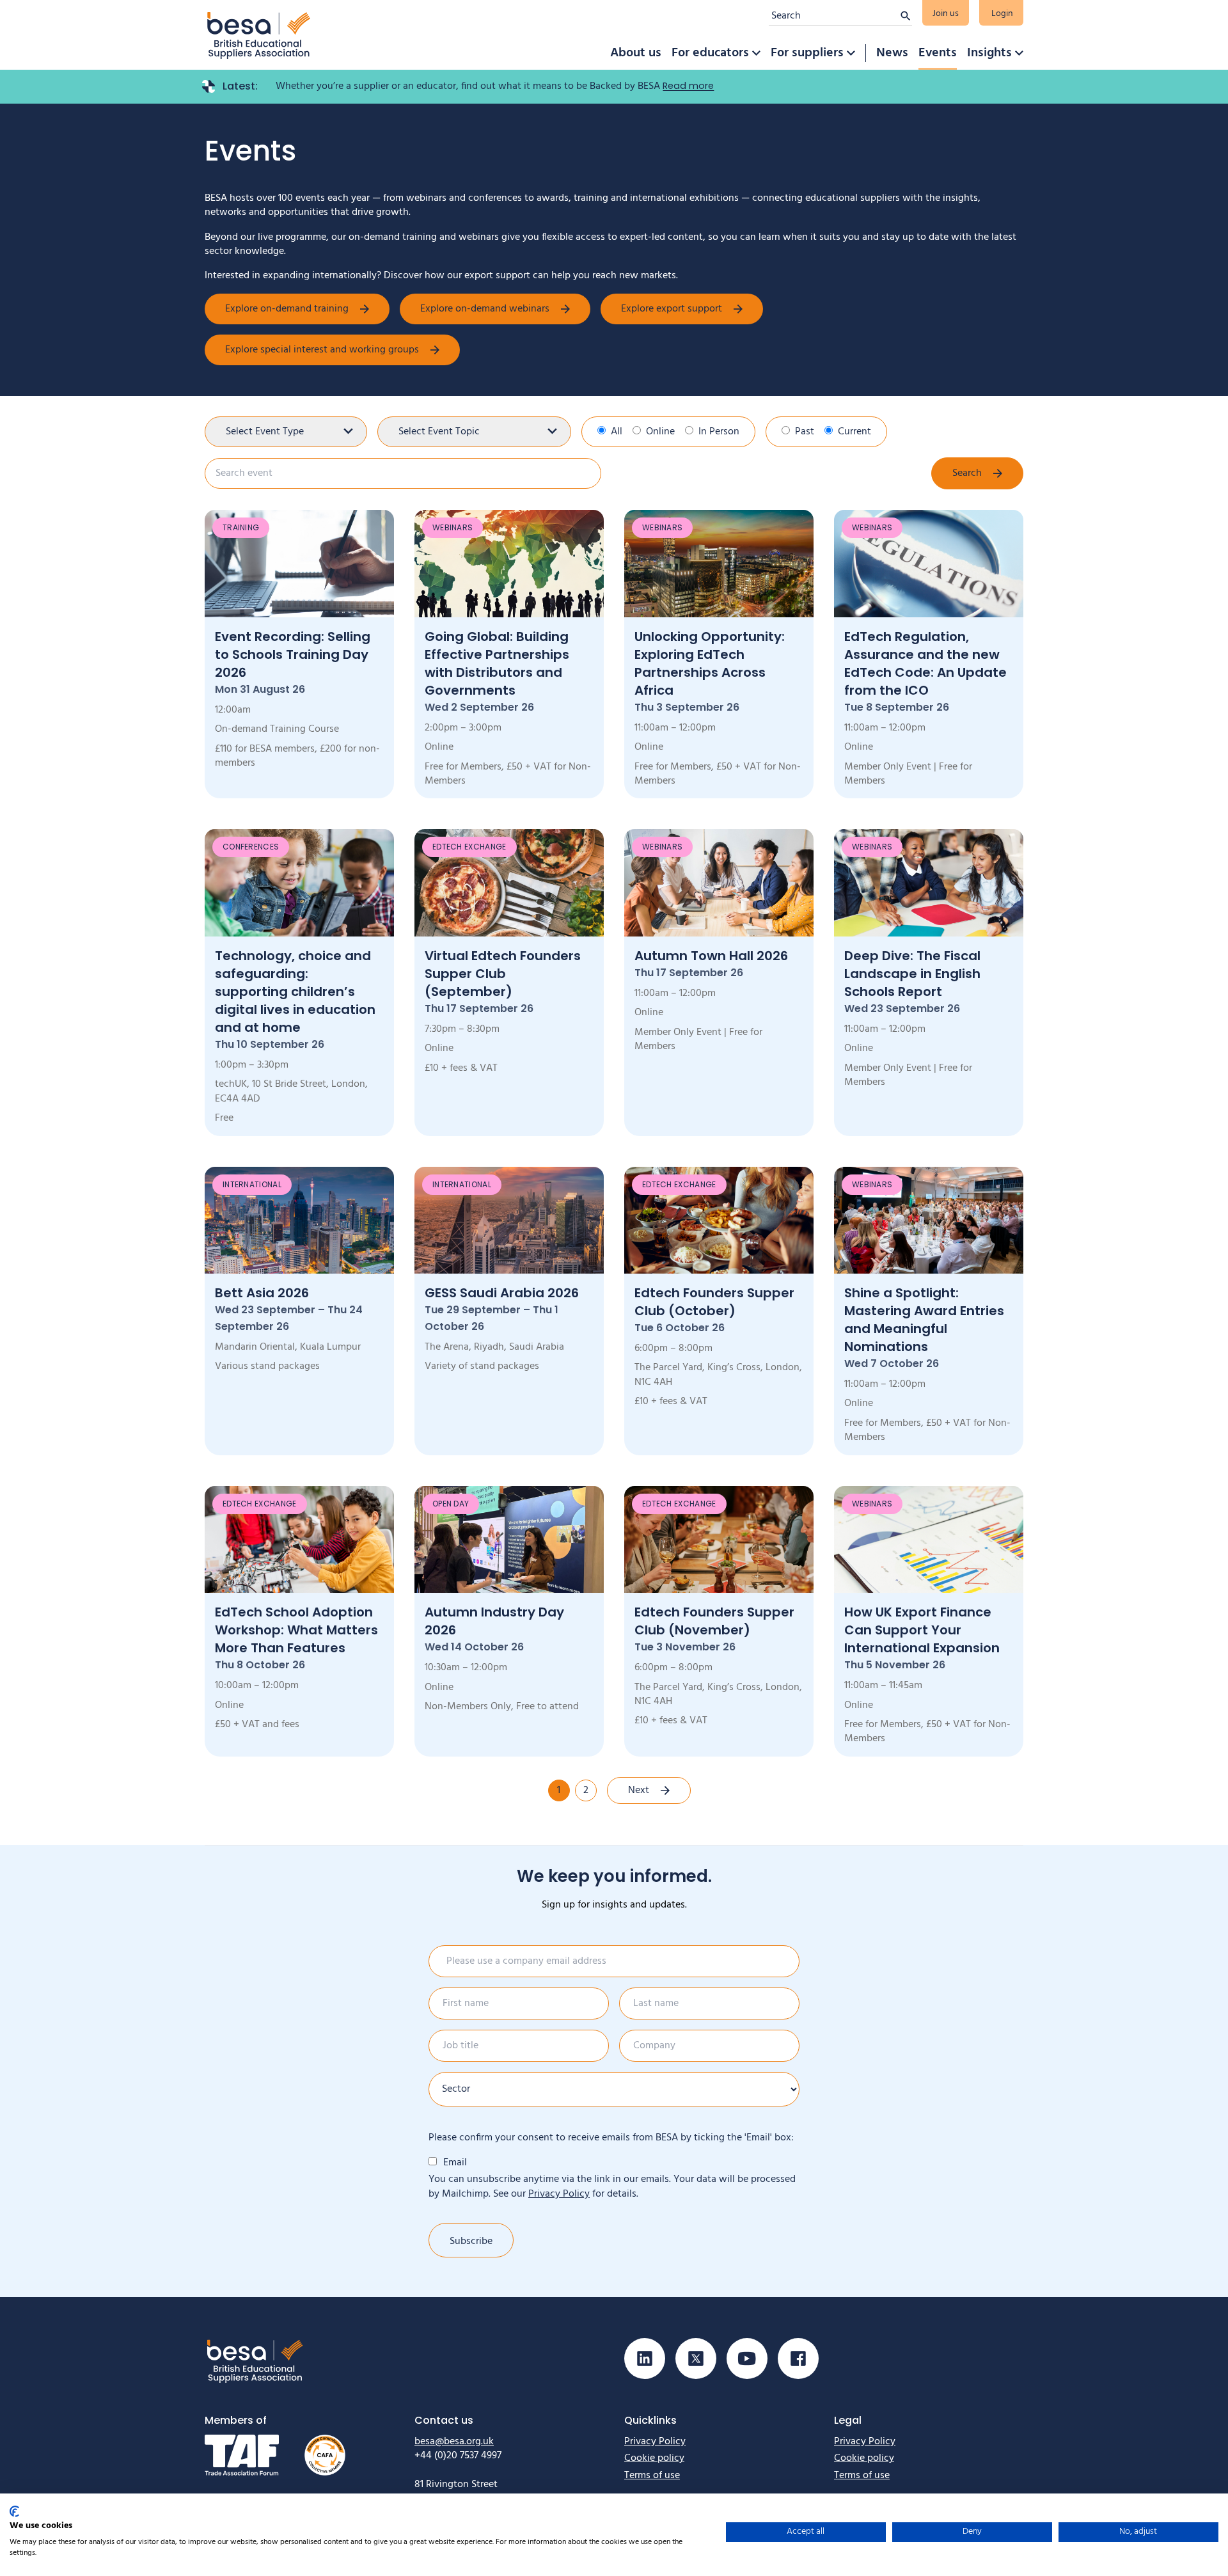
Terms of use (652, 2476)
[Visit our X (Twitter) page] (696, 2359)
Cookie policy (654, 2458)
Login (1002, 14)
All (617, 432)
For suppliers (807, 53)
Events (938, 53)
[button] (756, 53)
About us (636, 53)
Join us (946, 14)
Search (967, 473)
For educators (710, 53)
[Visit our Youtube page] (747, 2359)
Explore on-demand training (287, 309)
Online (660, 432)
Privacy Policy (559, 2194)
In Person (719, 432)
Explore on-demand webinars (485, 309)
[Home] (259, 35)
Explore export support (672, 309)
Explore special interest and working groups (322, 350)
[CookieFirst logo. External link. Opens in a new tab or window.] (14, 2511)
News (892, 53)
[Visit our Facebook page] (798, 2359)
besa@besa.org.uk (454, 2442)
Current (854, 432)
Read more (688, 86)
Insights (989, 53)
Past (805, 432)
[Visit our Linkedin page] (645, 2359)
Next (639, 1790)
